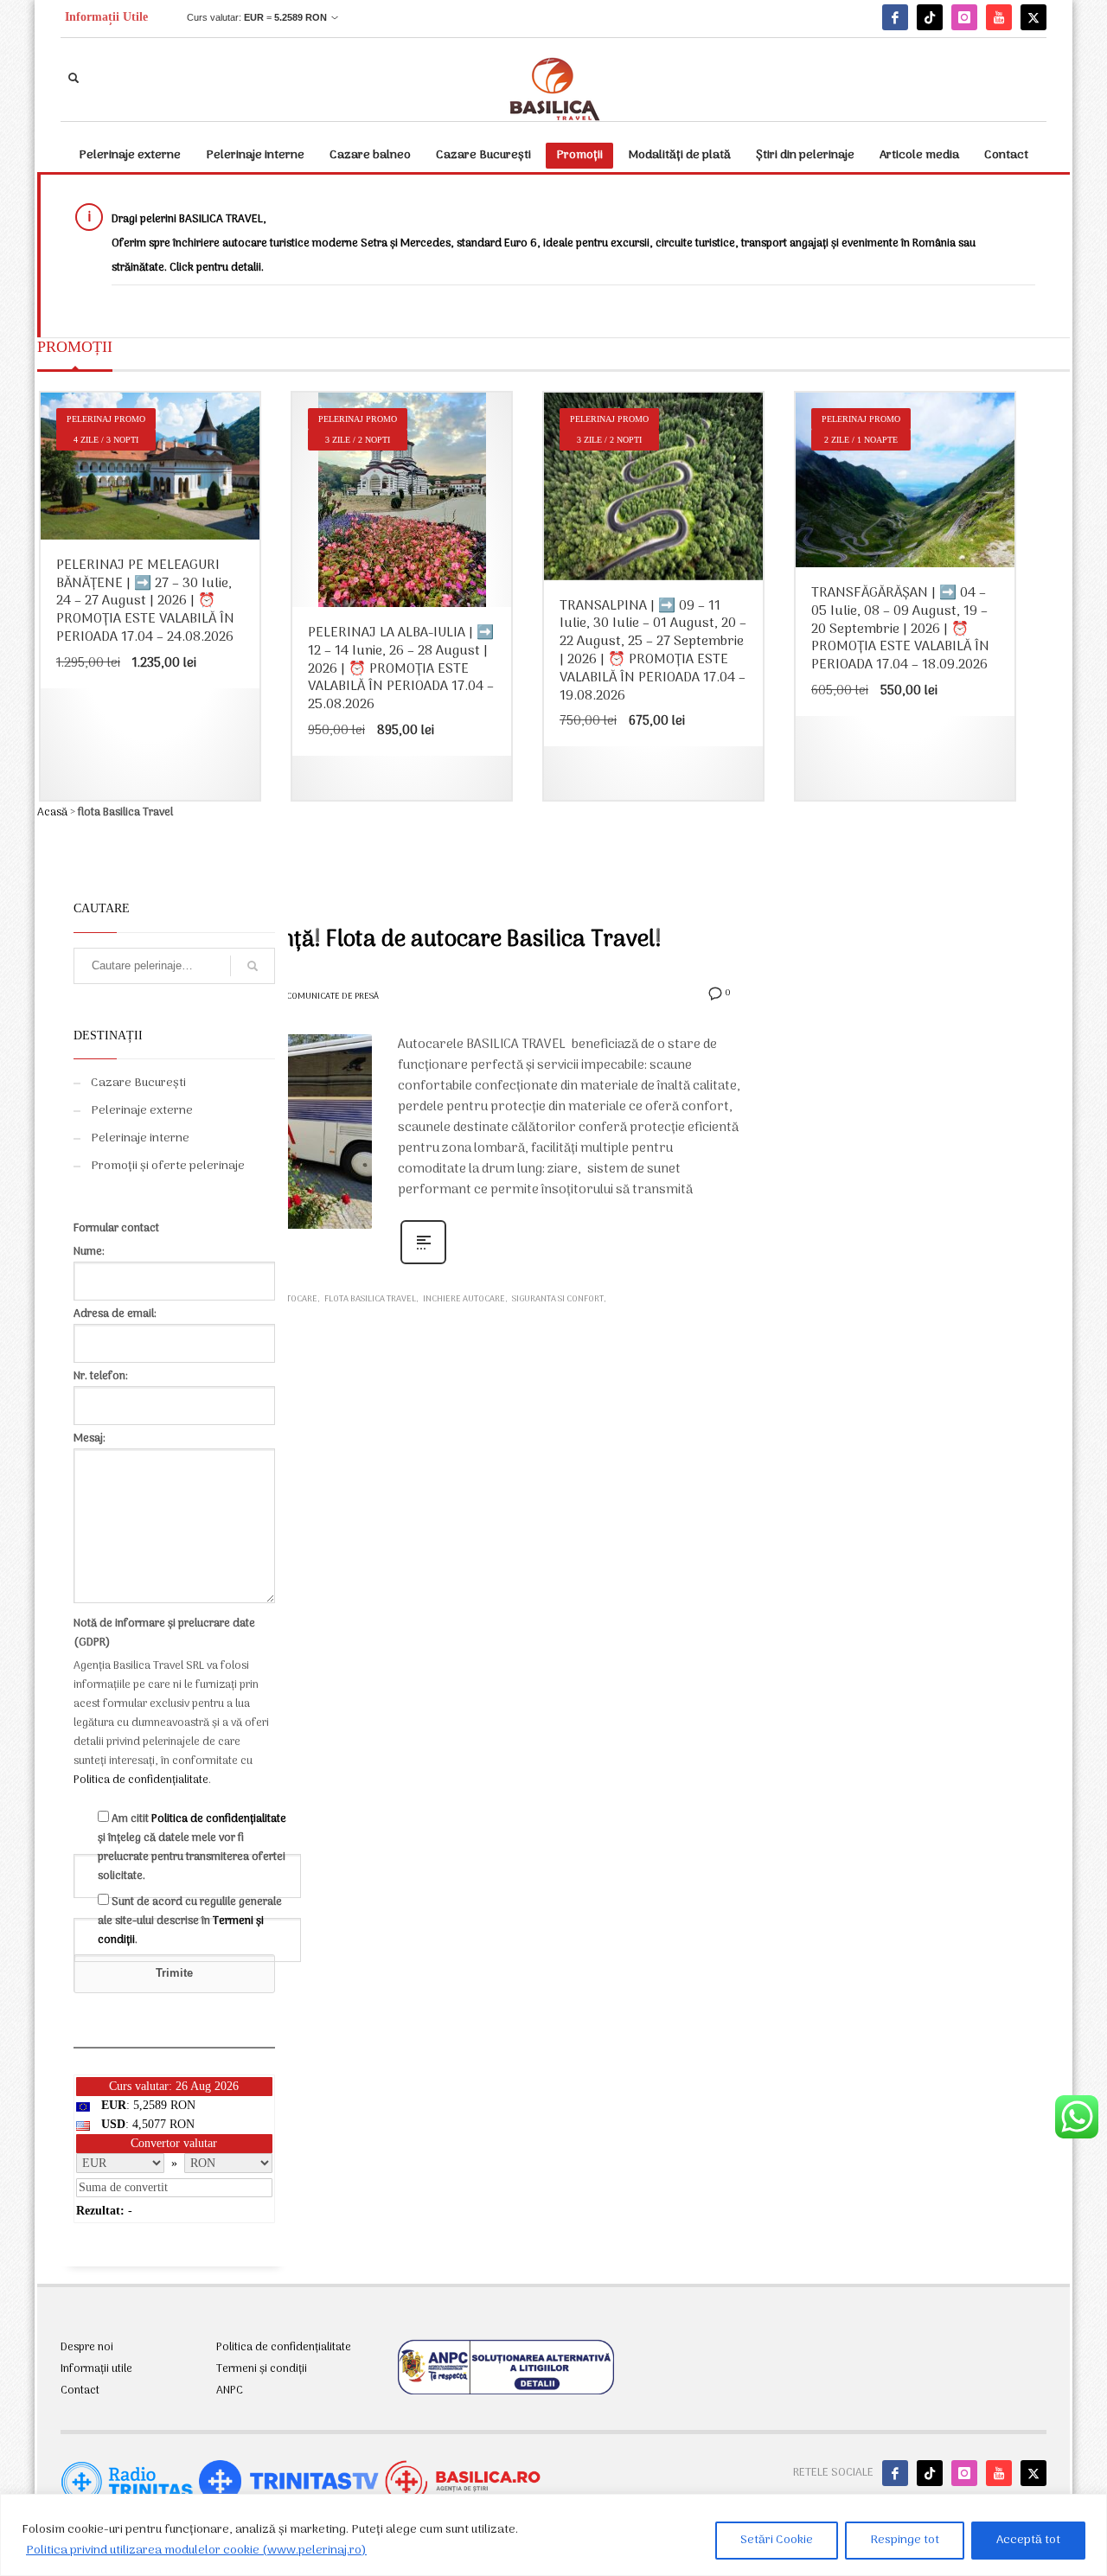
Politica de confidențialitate (141, 1780)
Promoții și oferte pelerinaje (168, 1166)
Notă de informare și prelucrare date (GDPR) (164, 1633)
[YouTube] (999, 17)
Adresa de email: (115, 1314)
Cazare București (138, 1083)
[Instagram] (964, 17)
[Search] (253, 966)
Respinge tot (905, 2540)
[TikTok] (930, 17)
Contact (80, 2391)
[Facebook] (895, 17)
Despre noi (87, 2348)
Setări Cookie (777, 2540)
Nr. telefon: (101, 1376)
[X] (1033, 17)
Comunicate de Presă (333, 997)
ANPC (230, 2391)
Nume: (89, 1252)
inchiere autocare (464, 1299)
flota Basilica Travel (370, 1299)
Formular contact (116, 1228)
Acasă (52, 812)
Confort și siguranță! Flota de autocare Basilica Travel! (387, 940)
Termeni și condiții (262, 2369)
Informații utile (96, 2369)
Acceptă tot (1028, 2540)
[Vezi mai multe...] (423, 1264)
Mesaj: (90, 1438)
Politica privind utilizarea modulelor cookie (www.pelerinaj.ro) (196, 2550)
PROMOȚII (75, 347)
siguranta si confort (558, 1299)
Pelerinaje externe (142, 1111)
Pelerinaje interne (140, 1138)
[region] (553, 2535)
